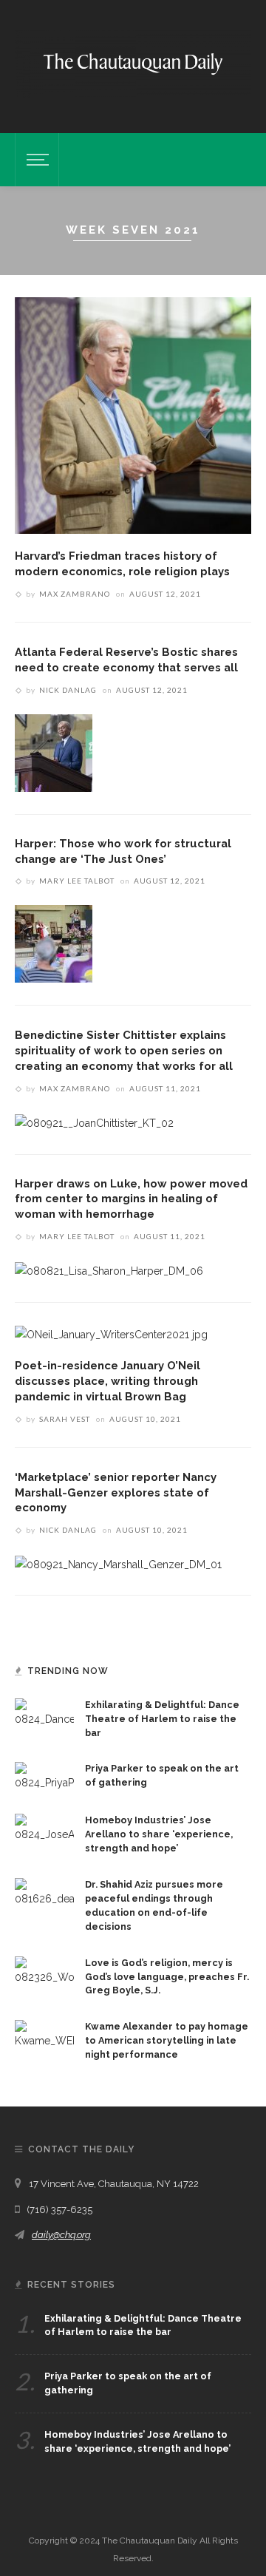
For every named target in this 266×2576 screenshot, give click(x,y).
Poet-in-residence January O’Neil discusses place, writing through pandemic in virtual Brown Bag (108, 1381)
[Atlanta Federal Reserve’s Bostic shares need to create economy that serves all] (54, 752)
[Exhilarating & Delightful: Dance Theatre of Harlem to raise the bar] (44, 1712)
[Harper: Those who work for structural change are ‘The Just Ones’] (54, 943)
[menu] (35, 160)
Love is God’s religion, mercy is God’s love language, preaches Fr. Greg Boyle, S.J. (167, 1977)
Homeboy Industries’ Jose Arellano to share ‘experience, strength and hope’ (159, 1834)
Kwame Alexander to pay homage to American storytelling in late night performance (167, 2040)
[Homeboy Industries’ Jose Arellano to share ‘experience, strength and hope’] (44, 1828)
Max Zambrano (75, 594)
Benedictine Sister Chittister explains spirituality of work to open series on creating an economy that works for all (124, 1050)
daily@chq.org (61, 2235)
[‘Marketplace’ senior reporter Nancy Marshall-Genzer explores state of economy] (118, 1563)
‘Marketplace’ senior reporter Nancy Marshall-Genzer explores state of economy (116, 1492)
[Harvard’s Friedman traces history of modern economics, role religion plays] (133, 415)
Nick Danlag (68, 690)
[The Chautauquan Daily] (133, 63)
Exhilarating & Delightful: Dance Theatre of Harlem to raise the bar (162, 1719)
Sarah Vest (65, 1419)
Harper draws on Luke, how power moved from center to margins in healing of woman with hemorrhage (131, 1199)
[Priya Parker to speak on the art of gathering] (44, 1776)
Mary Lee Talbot (77, 881)
